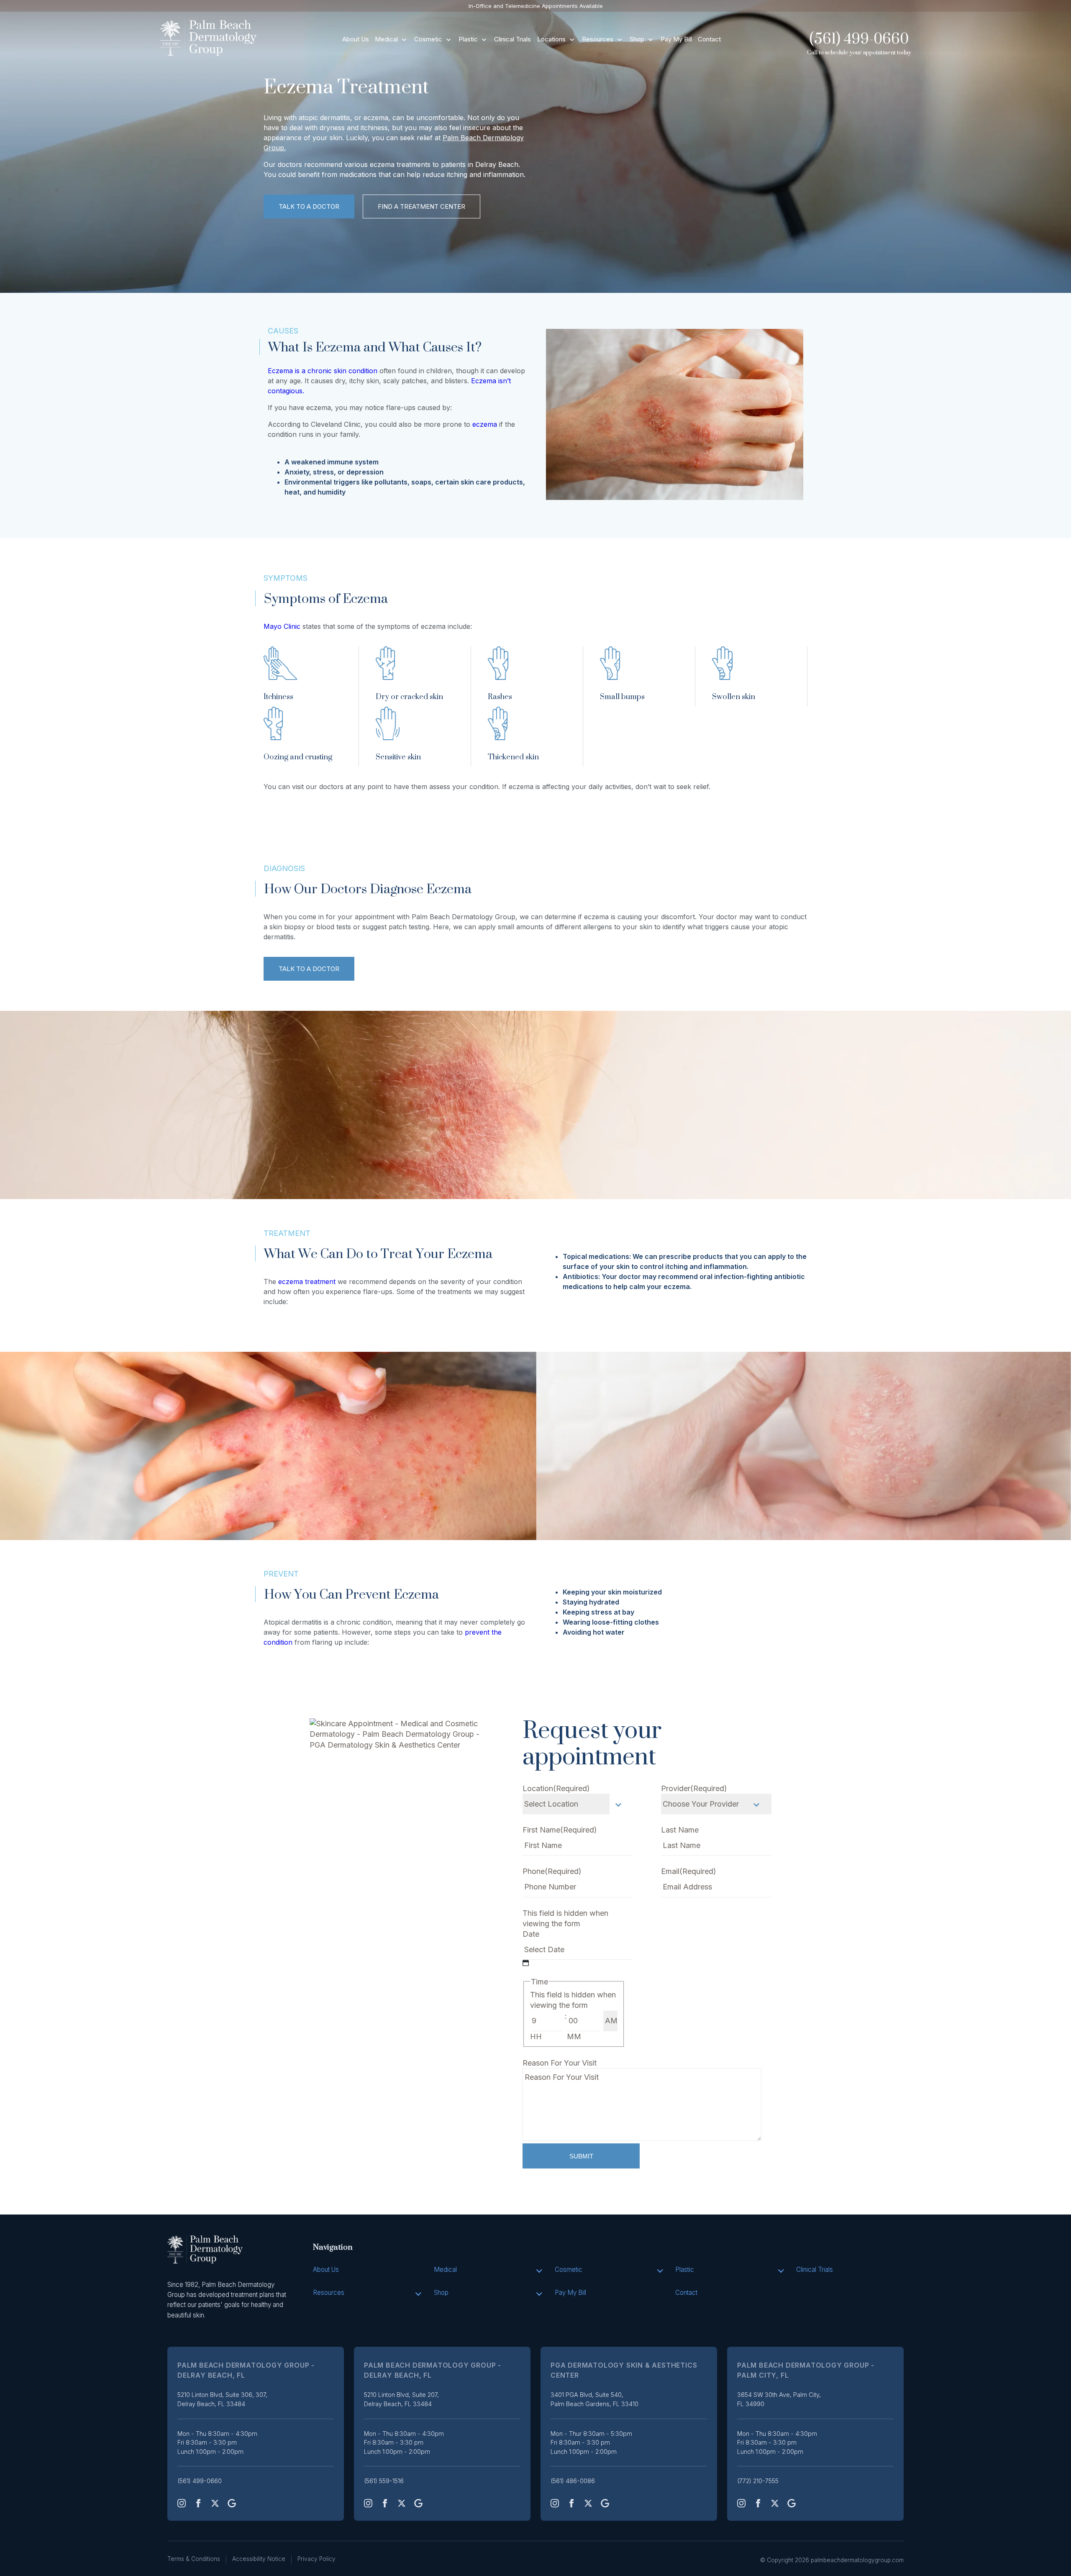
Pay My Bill (676, 39)
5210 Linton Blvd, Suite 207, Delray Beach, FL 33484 (401, 2399)
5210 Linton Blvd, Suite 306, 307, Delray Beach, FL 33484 (222, 2399)
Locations (551, 39)
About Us (356, 39)
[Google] (232, 2503)
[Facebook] (198, 2503)
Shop (637, 39)
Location (556, 1788)
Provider (694, 1788)
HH (536, 2036)
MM (574, 2036)
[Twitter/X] (215, 2503)
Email (689, 1871)
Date (531, 1934)
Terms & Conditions (194, 2559)
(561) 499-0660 (859, 39)
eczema (485, 424)
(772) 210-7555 (758, 2481)
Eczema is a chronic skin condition (323, 371)
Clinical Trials (512, 39)
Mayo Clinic (282, 626)
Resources (598, 39)
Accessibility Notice (259, 2559)
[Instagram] (182, 2503)
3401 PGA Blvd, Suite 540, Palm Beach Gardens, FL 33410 (594, 2399)
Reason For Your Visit (560, 2063)
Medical (386, 39)
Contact (709, 39)
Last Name (680, 1830)
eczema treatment (307, 1282)
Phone (552, 1871)
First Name (560, 1830)
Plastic (468, 39)
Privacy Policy (316, 2559)
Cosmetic (428, 39)
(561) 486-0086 (573, 2481)
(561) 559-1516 (384, 2481)
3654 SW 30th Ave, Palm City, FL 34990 (779, 2399)
